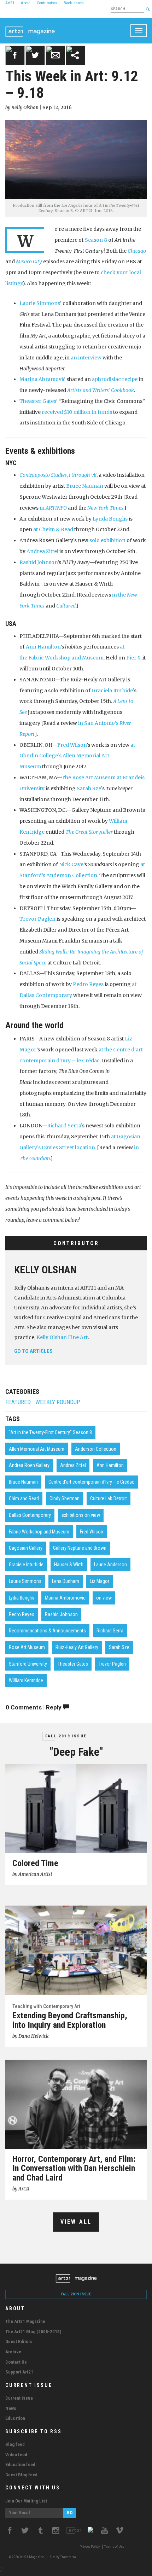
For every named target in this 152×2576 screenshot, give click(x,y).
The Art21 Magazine (25, 2321)
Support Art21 (19, 2372)
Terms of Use (114, 2547)
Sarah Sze (89, 788)
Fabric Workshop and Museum (39, 1532)
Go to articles (33, 1351)
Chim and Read (24, 1498)
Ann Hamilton (43, 647)
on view (104, 1598)
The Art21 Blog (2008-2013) (33, 2332)
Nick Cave (71, 864)
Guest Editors (19, 2342)
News (11, 2408)
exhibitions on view (81, 1515)
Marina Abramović (42, 379)
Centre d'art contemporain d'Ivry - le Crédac (91, 1482)
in (53, 508)
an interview (86, 358)
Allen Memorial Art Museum (37, 1449)
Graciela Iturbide (112, 691)
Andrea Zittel (42, 551)
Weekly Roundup (58, 1402)
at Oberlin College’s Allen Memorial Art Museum (77, 756)
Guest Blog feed (21, 2475)
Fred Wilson (72, 745)
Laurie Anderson (110, 1565)
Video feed (16, 2455)
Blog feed (15, 2444)
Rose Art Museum (27, 1647)
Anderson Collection (96, 1449)
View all (76, 2222)
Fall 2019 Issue (66, 1736)
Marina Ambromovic (65, 1598)
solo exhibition (107, 540)
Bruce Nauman (85, 486)
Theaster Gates (38, 401)
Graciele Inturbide (26, 1565)
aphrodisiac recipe (115, 379)
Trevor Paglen (37, 919)
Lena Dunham (66, 1581)
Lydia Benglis (22, 1598)
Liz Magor (100, 1581)
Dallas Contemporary (30, 1515)
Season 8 (96, 240)
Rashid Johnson (39, 562)
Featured (18, 1402)
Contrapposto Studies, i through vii (58, 475)
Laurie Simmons (40, 303)
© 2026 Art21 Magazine (27, 2557)
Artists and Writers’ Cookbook (101, 390)
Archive (13, 2352)
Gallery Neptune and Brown (80, 1548)
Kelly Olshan (45, 1270)
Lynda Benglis (110, 519)
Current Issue (19, 2398)
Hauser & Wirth (69, 1565)
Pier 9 (133, 658)
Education (15, 2418)
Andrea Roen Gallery (29, 1465)
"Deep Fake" (76, 1752)
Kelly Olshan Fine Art (62, 1337)
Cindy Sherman (65, 1498)
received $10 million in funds (77, 412)
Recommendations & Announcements (47, 1631)
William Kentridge (26, 1680)
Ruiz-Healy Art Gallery (77, 1647)
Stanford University (28, 1664)
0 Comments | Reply (34, 1707)
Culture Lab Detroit (109, 1498)
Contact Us (16, 2362)
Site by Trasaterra (63, 2557)
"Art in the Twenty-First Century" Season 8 (50, 1432)
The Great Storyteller (89, 832)
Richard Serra (64, 1126)
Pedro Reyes (88, 984)
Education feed (20, 2464)
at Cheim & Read (53, 529)
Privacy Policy (90, 2547)
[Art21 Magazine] (30, 27)
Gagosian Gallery (26, 1548)
